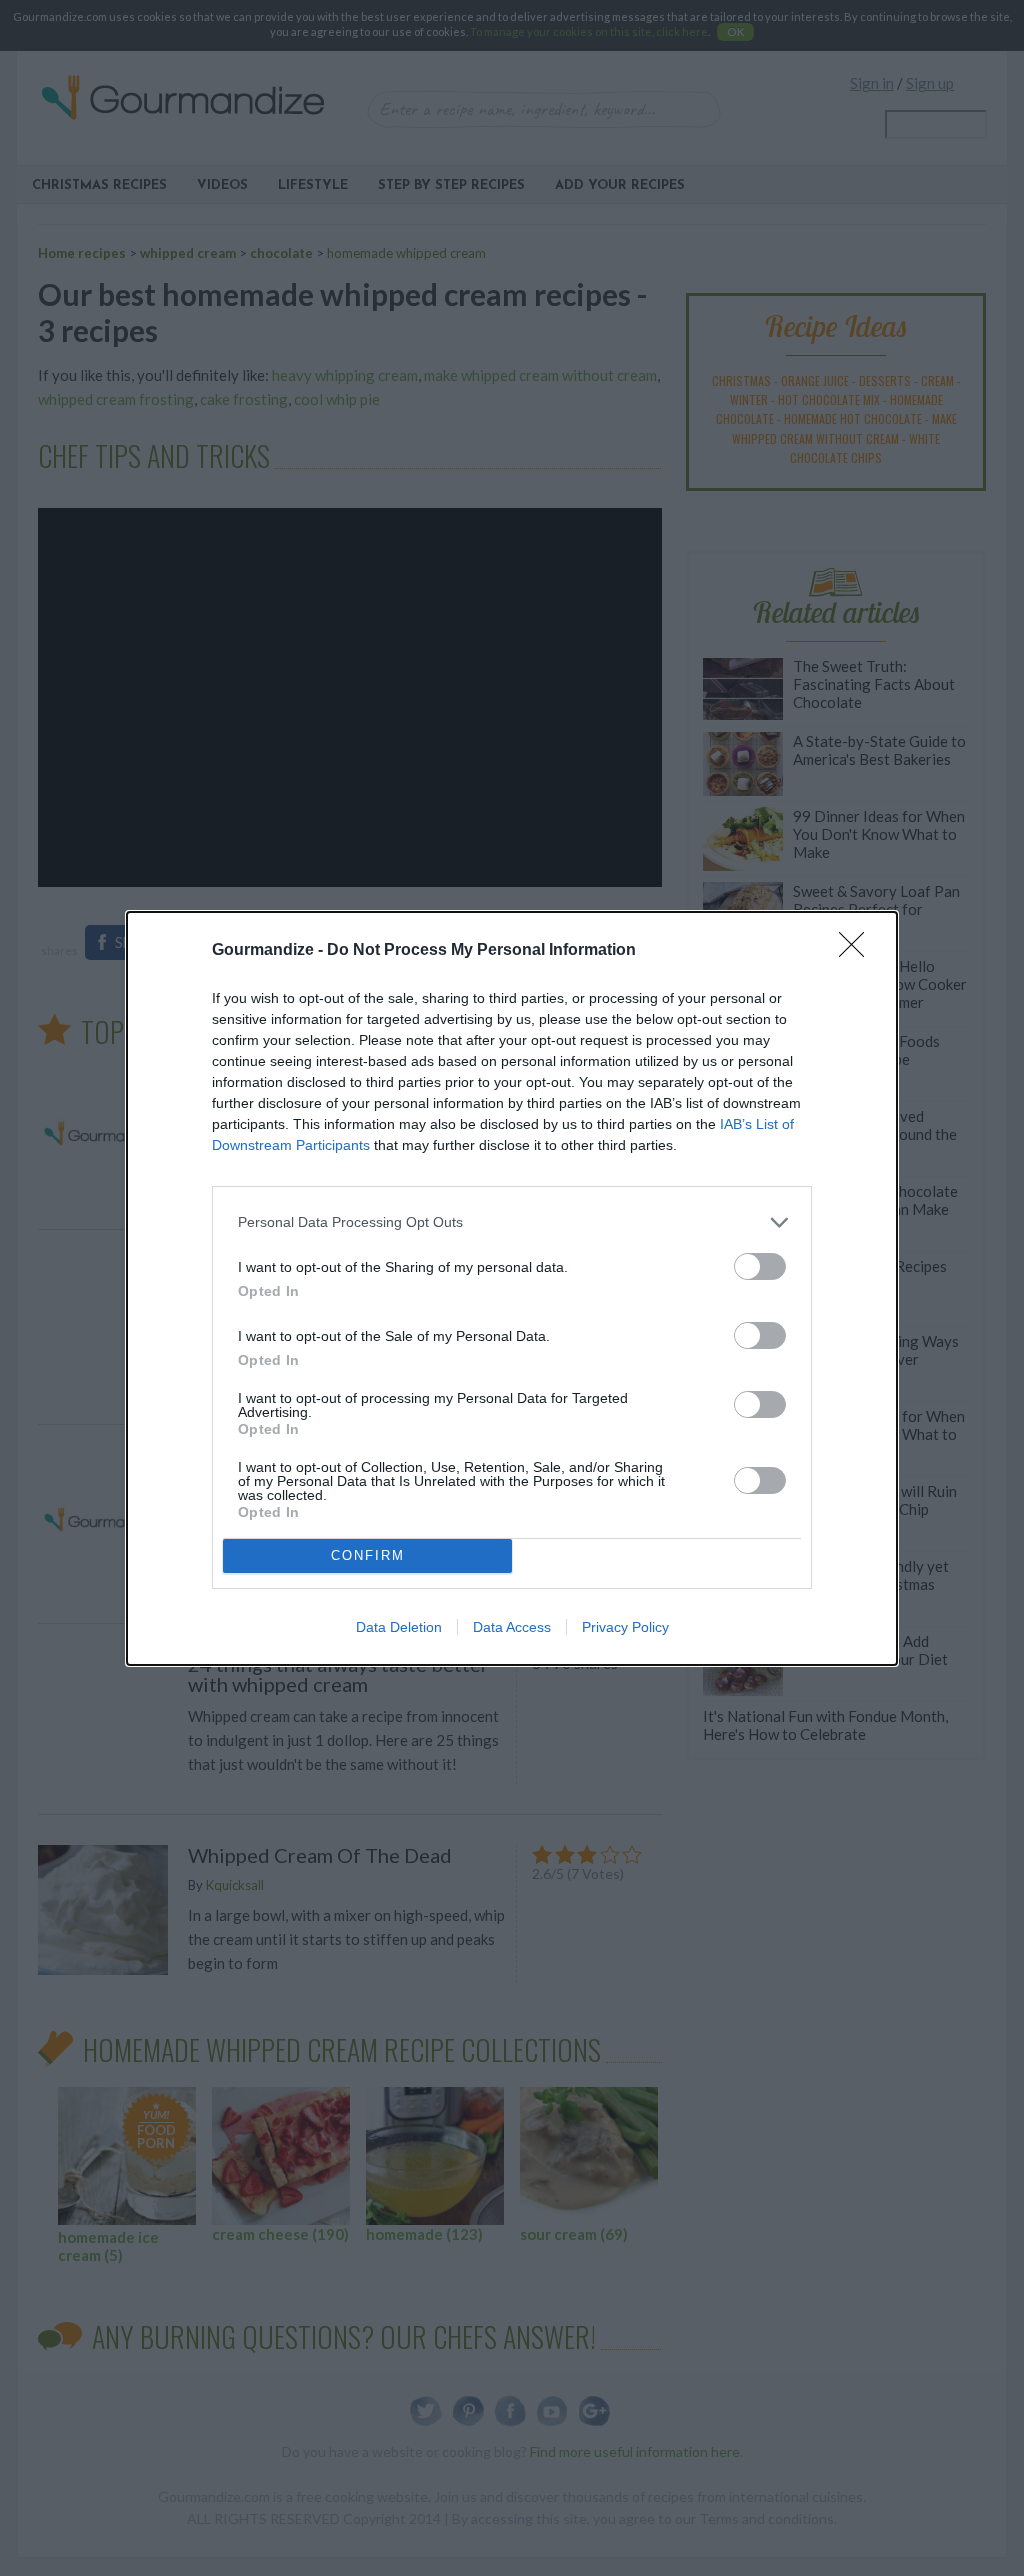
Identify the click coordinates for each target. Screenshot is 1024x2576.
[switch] (760, 1266)
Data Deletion (399, 1627)
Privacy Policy (625, 1627)
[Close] (858, 951)
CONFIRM (368, 1555)
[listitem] (512, 1222)
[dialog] (512, 1288)
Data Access (512, 1627)
